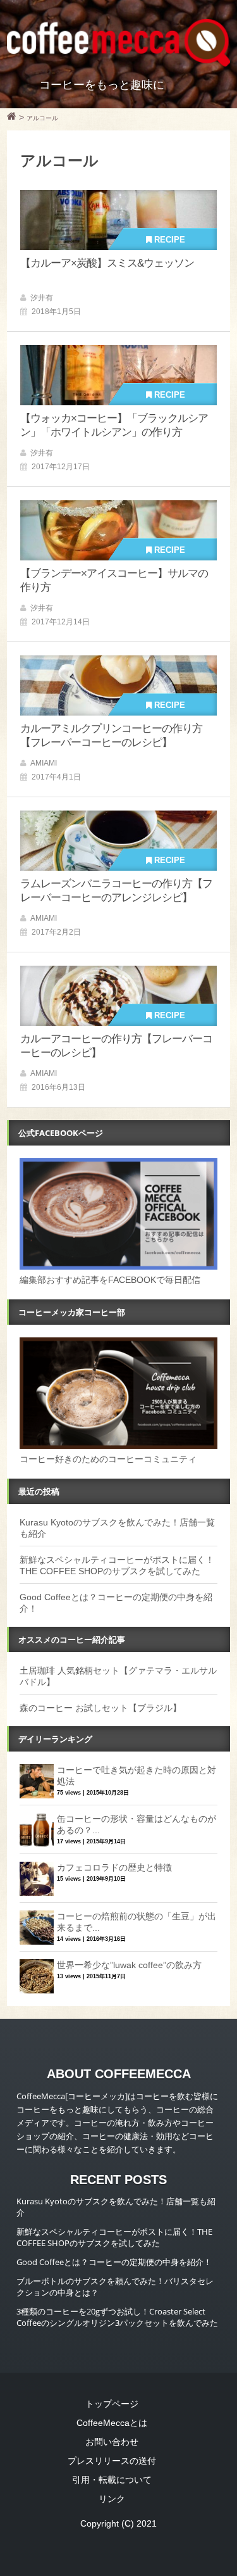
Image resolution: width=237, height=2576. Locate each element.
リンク (112, 2499)
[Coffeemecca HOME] (12, 118)
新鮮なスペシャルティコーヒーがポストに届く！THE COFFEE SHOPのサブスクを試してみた (114, 2237)
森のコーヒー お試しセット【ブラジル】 (100, 1708)
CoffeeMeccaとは (112, 2423)
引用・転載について (112, 2480)
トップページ (112, 2404)
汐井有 (42, 298)
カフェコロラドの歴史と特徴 (114, 1867)
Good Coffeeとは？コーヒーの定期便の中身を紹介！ (114, 2262)
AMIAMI (44, 763)
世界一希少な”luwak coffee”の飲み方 (129, 1965)
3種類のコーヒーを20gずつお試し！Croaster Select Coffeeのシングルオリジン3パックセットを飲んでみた (117, 2317)
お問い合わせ (112, 2442)
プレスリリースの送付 (112, 2461)
